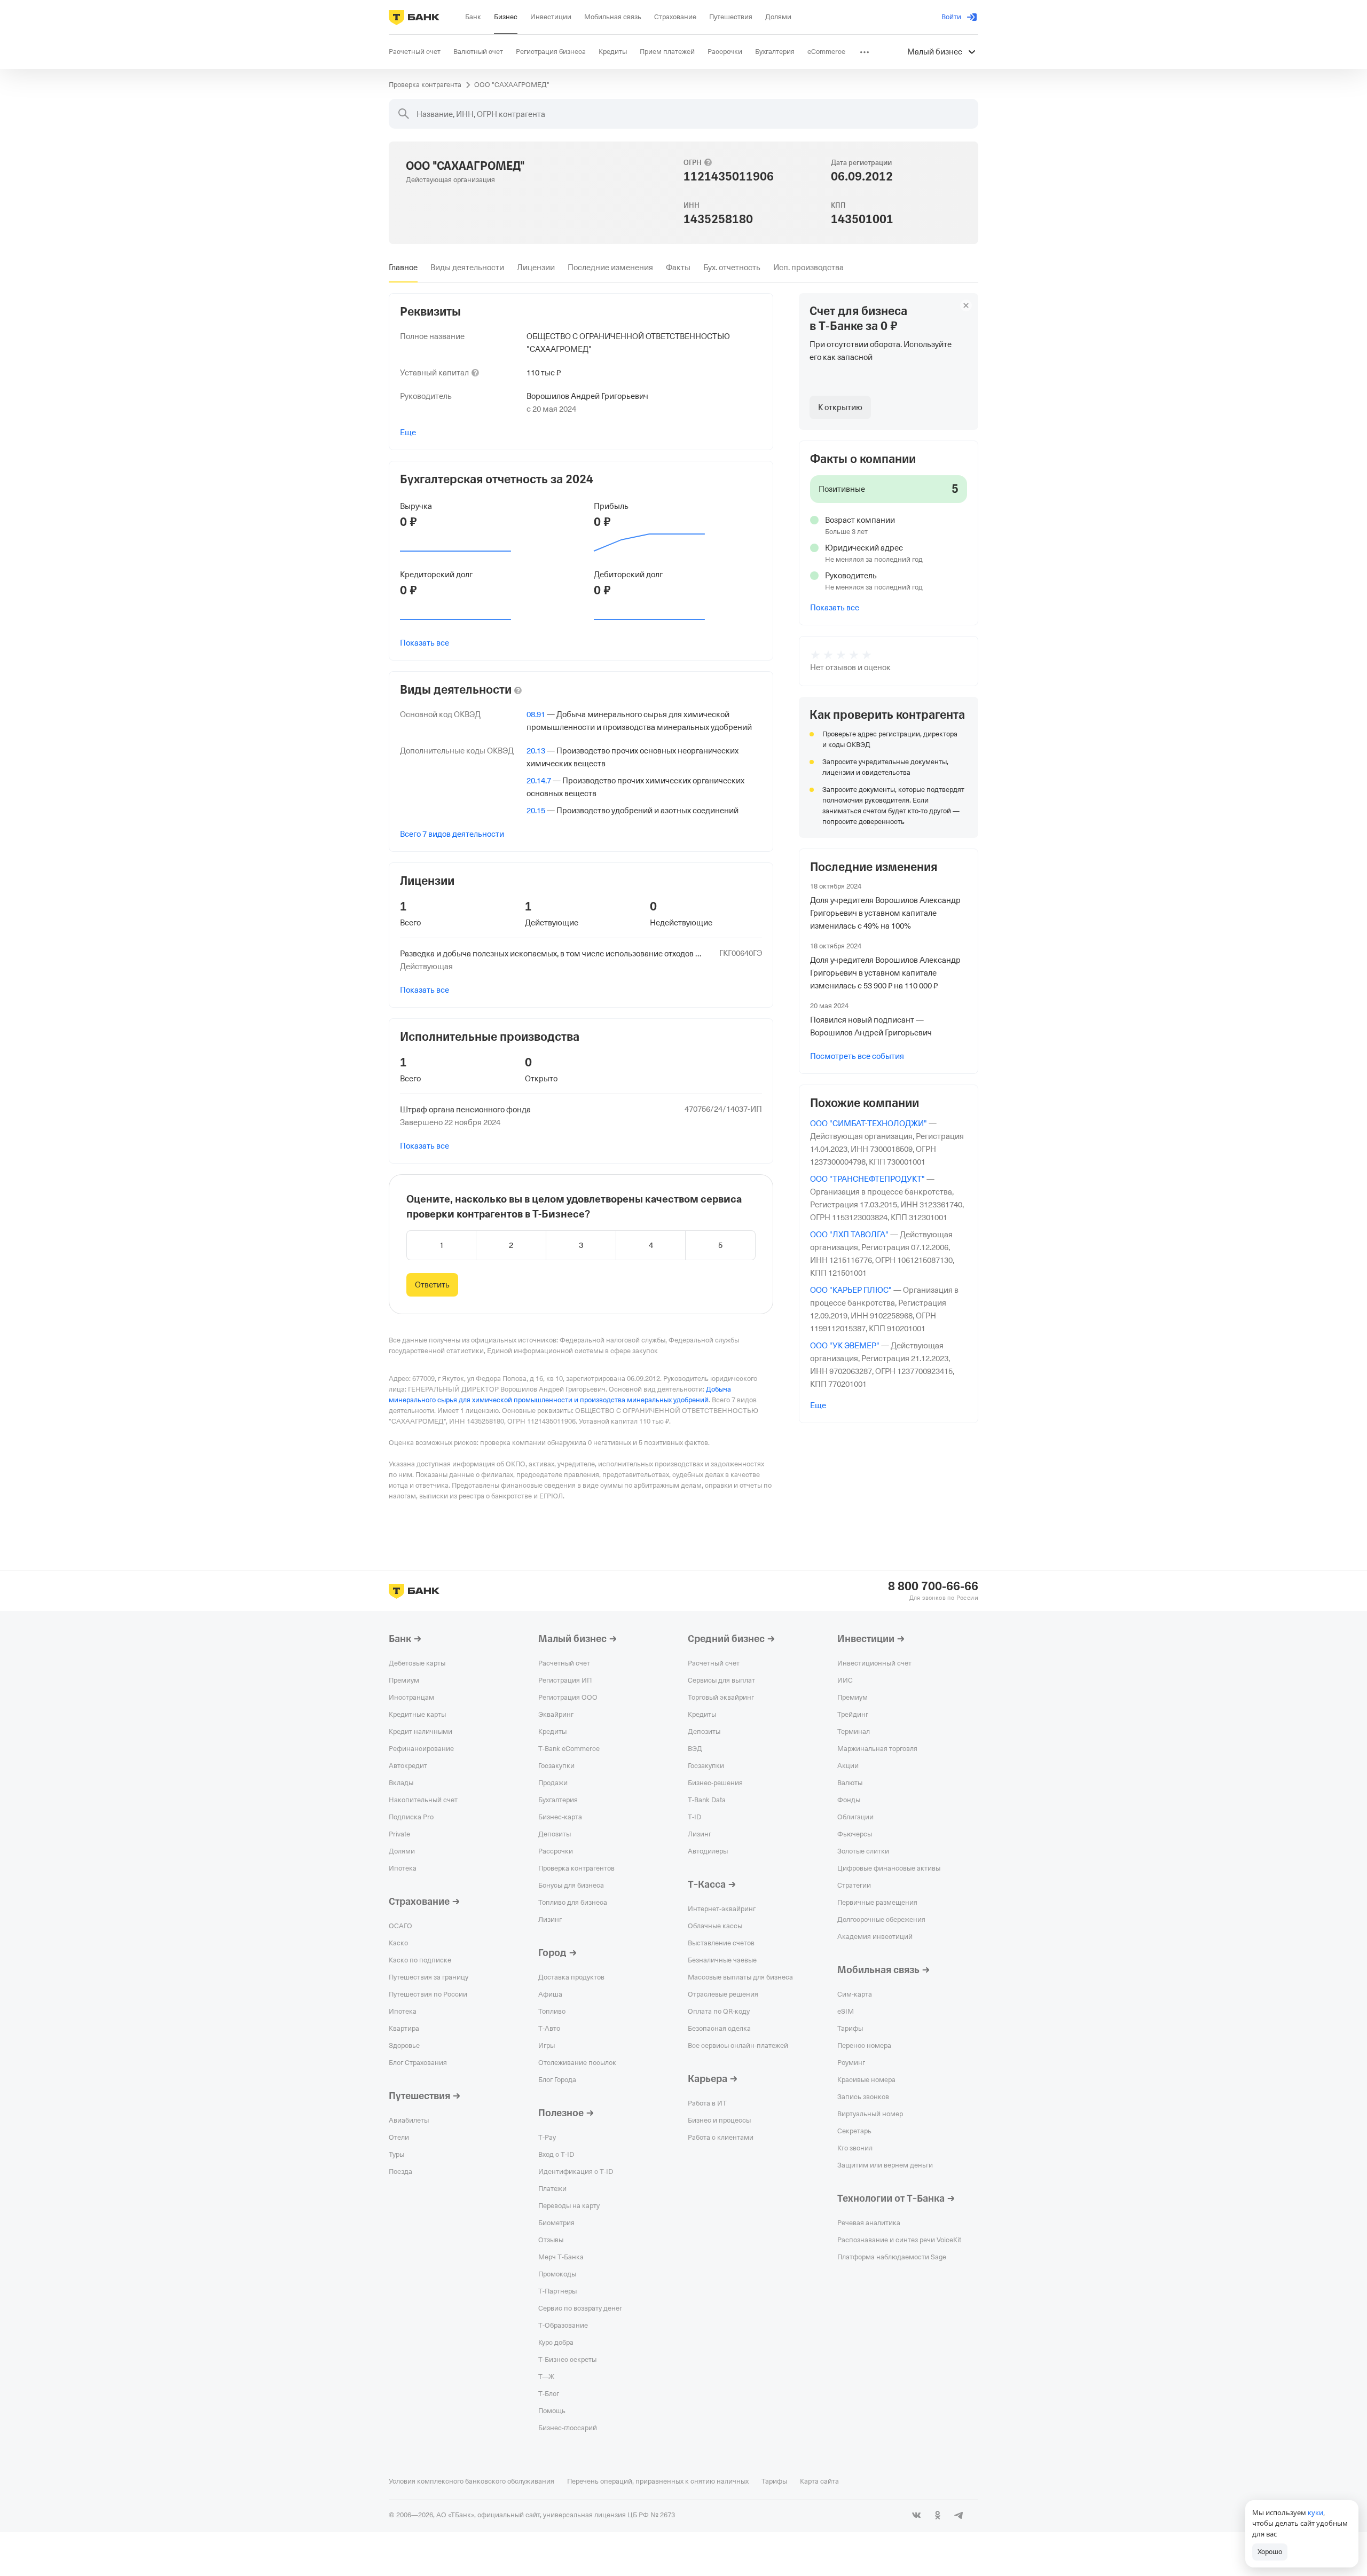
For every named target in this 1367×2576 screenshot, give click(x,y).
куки (1315, 2512)
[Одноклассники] (938, 2515)
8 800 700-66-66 (933, 1587)
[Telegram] (959, 2515)
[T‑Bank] (414, 17)
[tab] (403, 268)
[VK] (916, 2515)
